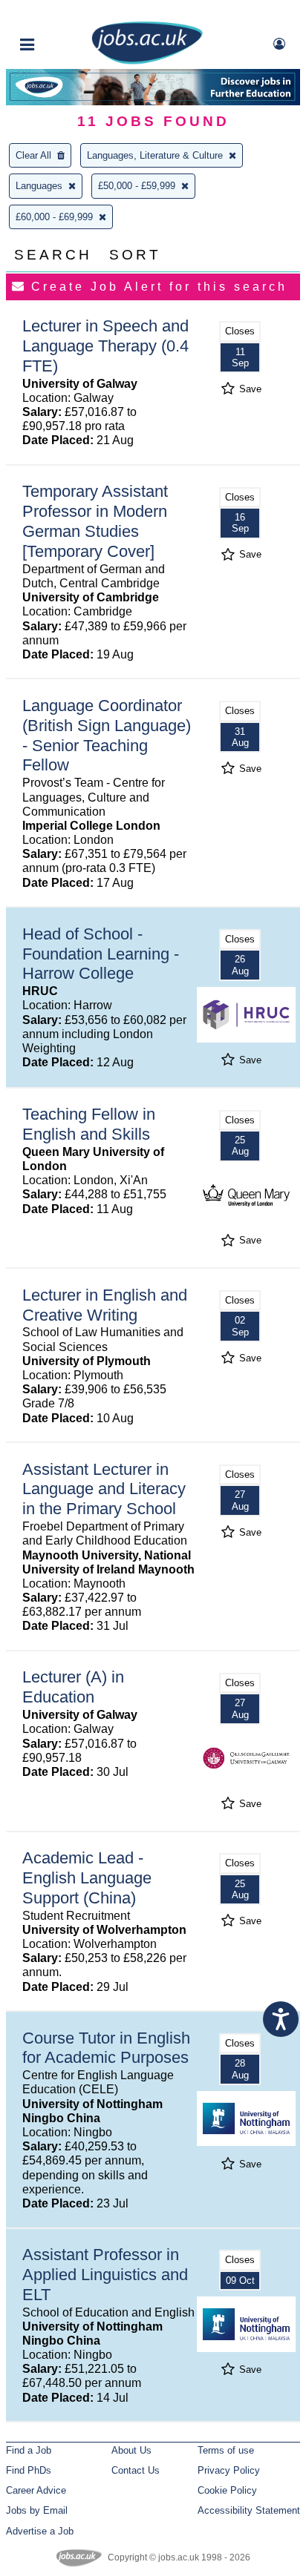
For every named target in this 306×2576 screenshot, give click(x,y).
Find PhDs (29, 2470)
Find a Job (29, 2450)
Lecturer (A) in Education (73, 1687)
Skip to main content (59, 13)
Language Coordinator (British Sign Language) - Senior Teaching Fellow (107, 736)
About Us (131, 2450)
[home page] (147, 61)
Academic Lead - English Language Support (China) (87, 1878)
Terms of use (226, 2450)
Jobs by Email (37, 2510)
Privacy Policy (229, 2470)
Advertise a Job (40, 2531)
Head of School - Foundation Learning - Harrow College (101, 954)
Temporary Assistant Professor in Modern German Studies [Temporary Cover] (95, 521)
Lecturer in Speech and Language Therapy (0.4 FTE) (105, 346)
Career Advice (36, 2490)
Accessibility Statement (249, 2510)
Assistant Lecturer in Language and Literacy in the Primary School (104, 1489)
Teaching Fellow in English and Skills (89, 1124)
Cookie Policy (227, 2490)
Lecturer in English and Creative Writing (105, 1305)
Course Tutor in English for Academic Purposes (106, 2048)
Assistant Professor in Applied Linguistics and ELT (105, 2275)
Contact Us (136, 2470)
